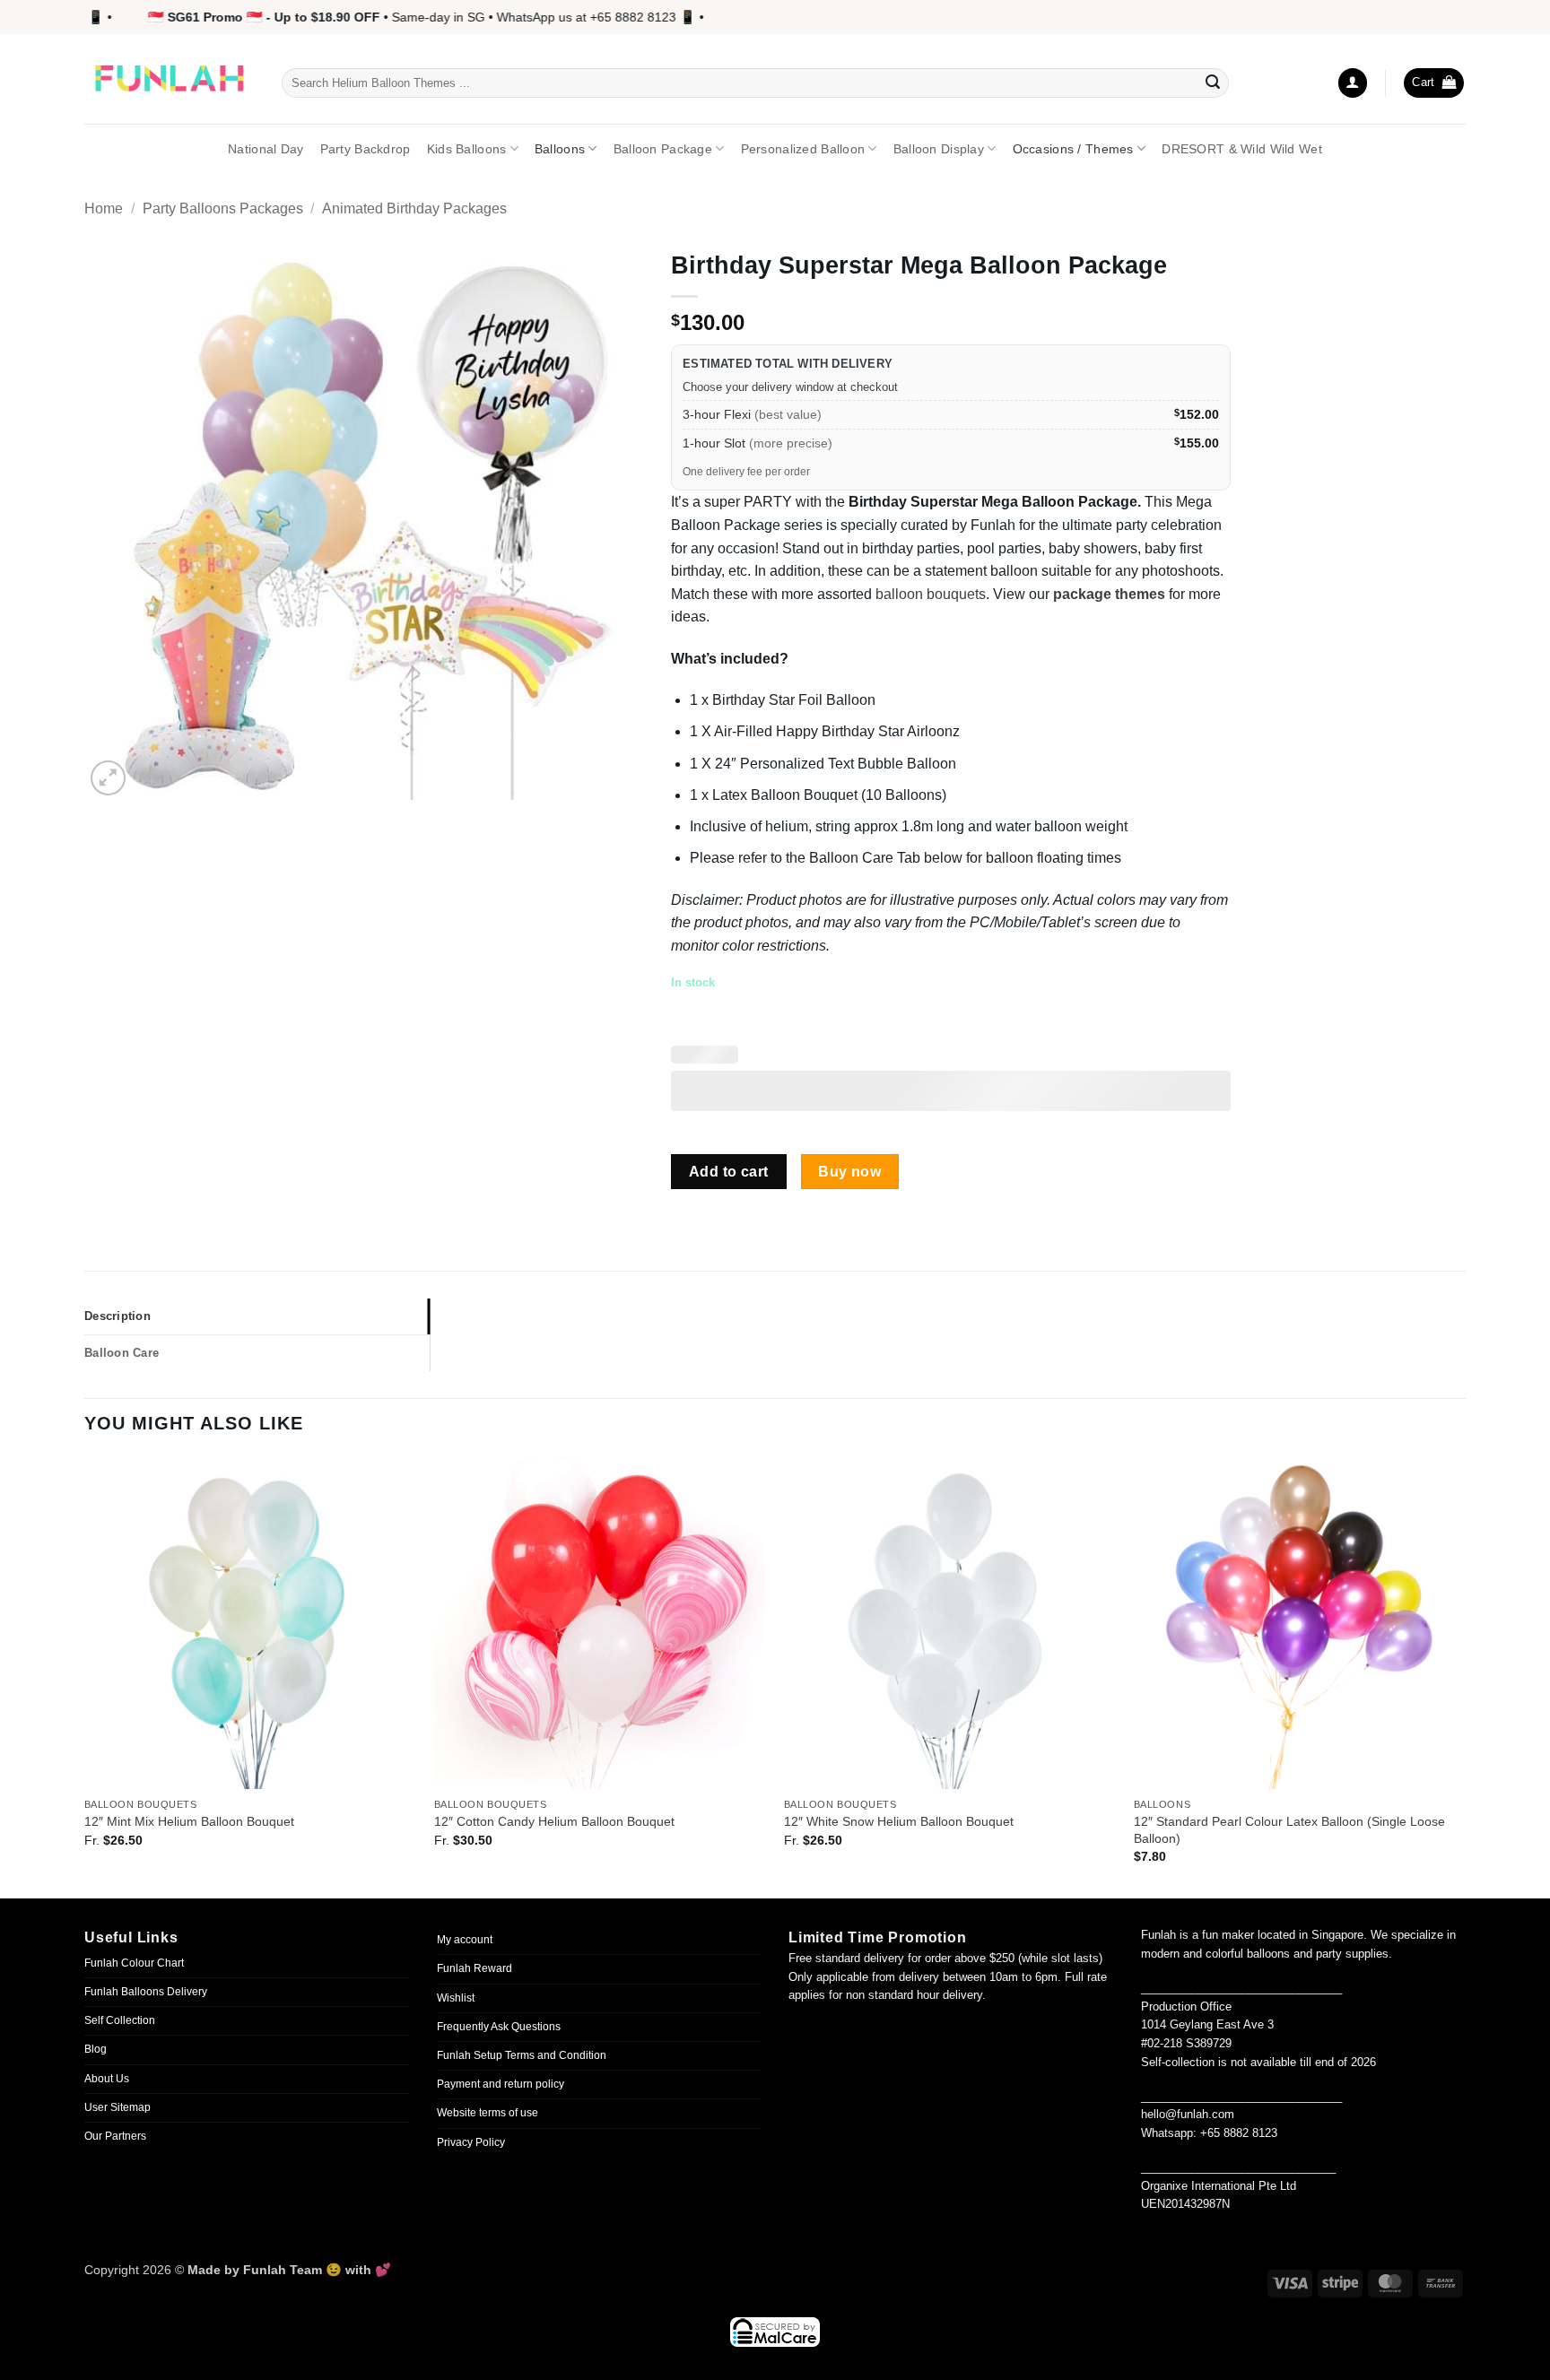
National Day (266, 149)
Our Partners (115, 2136)
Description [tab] (118, 1316)
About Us (107, 2079)
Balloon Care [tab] (122, 1353)
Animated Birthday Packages (414, 208)
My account (465, 1940)
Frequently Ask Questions (499, 2027)
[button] (1353, 83)
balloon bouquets (931, 594)
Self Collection (120, 2020)
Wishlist (456, 1998)
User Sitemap (118, 2107)
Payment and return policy (501, 2084)
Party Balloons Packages (223, 208)
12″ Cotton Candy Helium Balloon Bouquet (554, 1821)
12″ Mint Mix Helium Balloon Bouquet (189, 1821)
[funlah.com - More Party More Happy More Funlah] (170, 79)
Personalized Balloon (803, 149)
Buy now (849, 1172)
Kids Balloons (467, 149)
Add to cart (729, 1172)
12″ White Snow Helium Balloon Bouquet (899, 1821)
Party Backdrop (366, 149)
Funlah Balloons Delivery (146, 1992)
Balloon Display (939, 149)
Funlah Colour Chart (134, 1963)
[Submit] (1213, 83)
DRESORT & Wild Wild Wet (1242, 149)
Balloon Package (663, 149)
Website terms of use (488, 2113)
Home (104, 208)
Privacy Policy (471, 2142)
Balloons (560, 149)
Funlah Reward (475, 1968)
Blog (96, 2049)
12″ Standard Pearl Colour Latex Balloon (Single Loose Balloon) (1289, 1830)
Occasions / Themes (1073, 149)
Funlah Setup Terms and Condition (522, 2055)
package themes (1109, 594)
